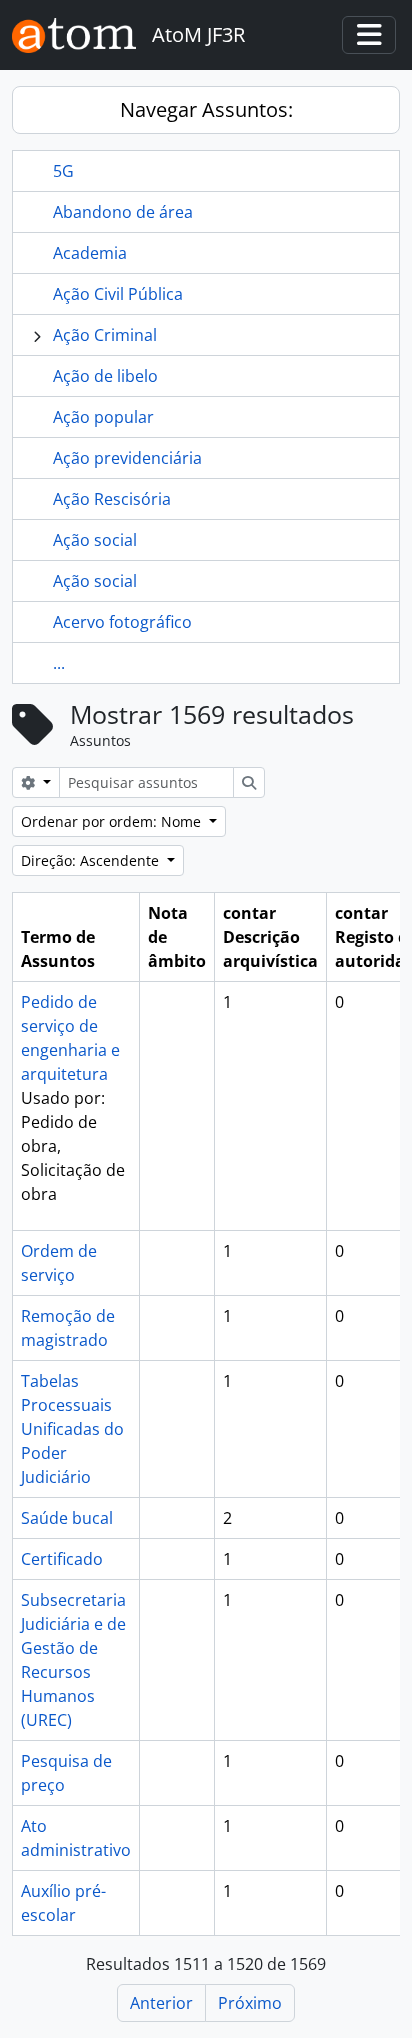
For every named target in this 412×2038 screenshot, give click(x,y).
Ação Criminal (105, 335)
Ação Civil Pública (118, 294)
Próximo (250, 2003)
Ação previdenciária (127, 458)
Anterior (161, 2003)
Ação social (95, 540)
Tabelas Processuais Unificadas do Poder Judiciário (72, 1429)
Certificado (62, 1559)
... (59, 663)
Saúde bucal (67, 1518)
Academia (90, 253)
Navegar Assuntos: (206, 109)
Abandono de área (123, 212)
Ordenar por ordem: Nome (113, 821)
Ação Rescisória (112, 499)
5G (63, 171)
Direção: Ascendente (92, 860)
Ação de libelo (105, 376)
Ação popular (103, 417)
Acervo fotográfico (122, 622)
